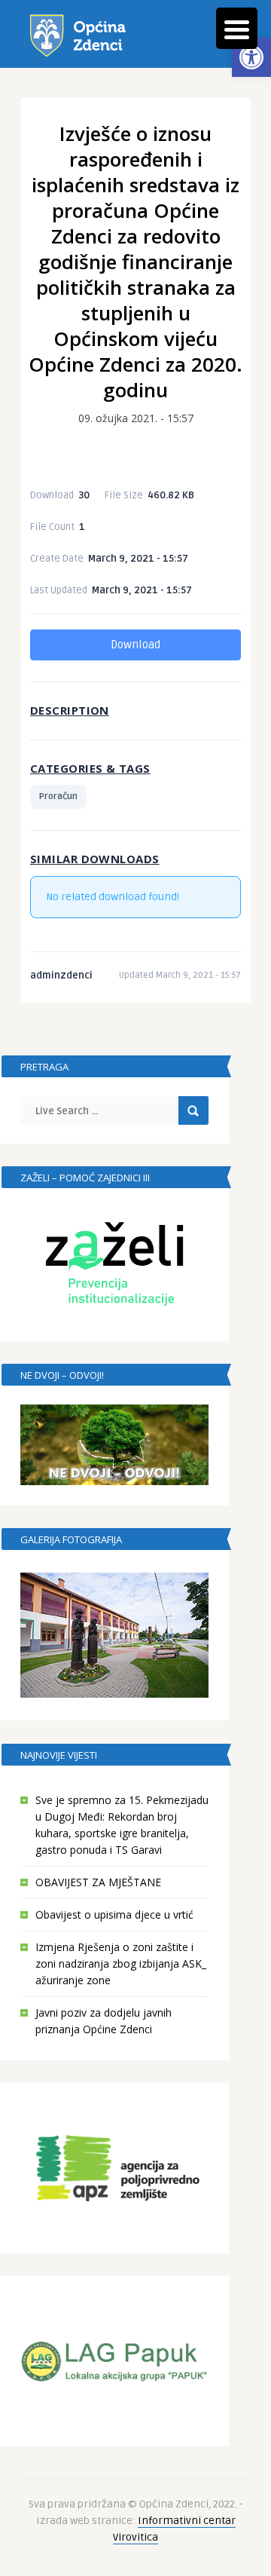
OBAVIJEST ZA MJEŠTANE (98, 1882)
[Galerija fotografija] (114, 1636)
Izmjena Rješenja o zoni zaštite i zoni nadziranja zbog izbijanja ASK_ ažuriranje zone (121, 1963)
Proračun (58, 796)
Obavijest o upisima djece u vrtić (114, 1914)
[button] (251, 57)
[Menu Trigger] (237, 28)
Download (135, 645)
